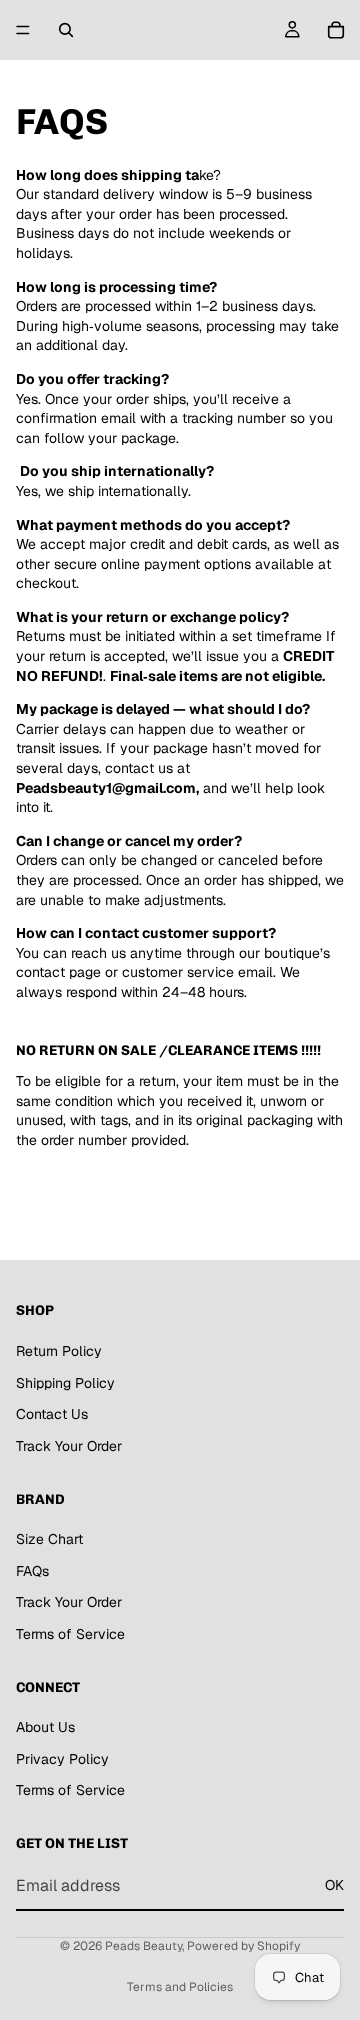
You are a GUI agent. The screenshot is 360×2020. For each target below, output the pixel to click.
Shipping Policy (65, 1382)
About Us (45, 1727)
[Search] (66, 30)
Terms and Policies (180, 1987)
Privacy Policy (62, 1758)
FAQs (32, 1570)
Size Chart (49, 1539)
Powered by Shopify (243, 1946)
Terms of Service (70, 1633)
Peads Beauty (143, 1946)
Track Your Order (69, 1445)
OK (334, 1885)
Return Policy (59, 1350)
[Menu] (23, 30)
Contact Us (52, 1414)
